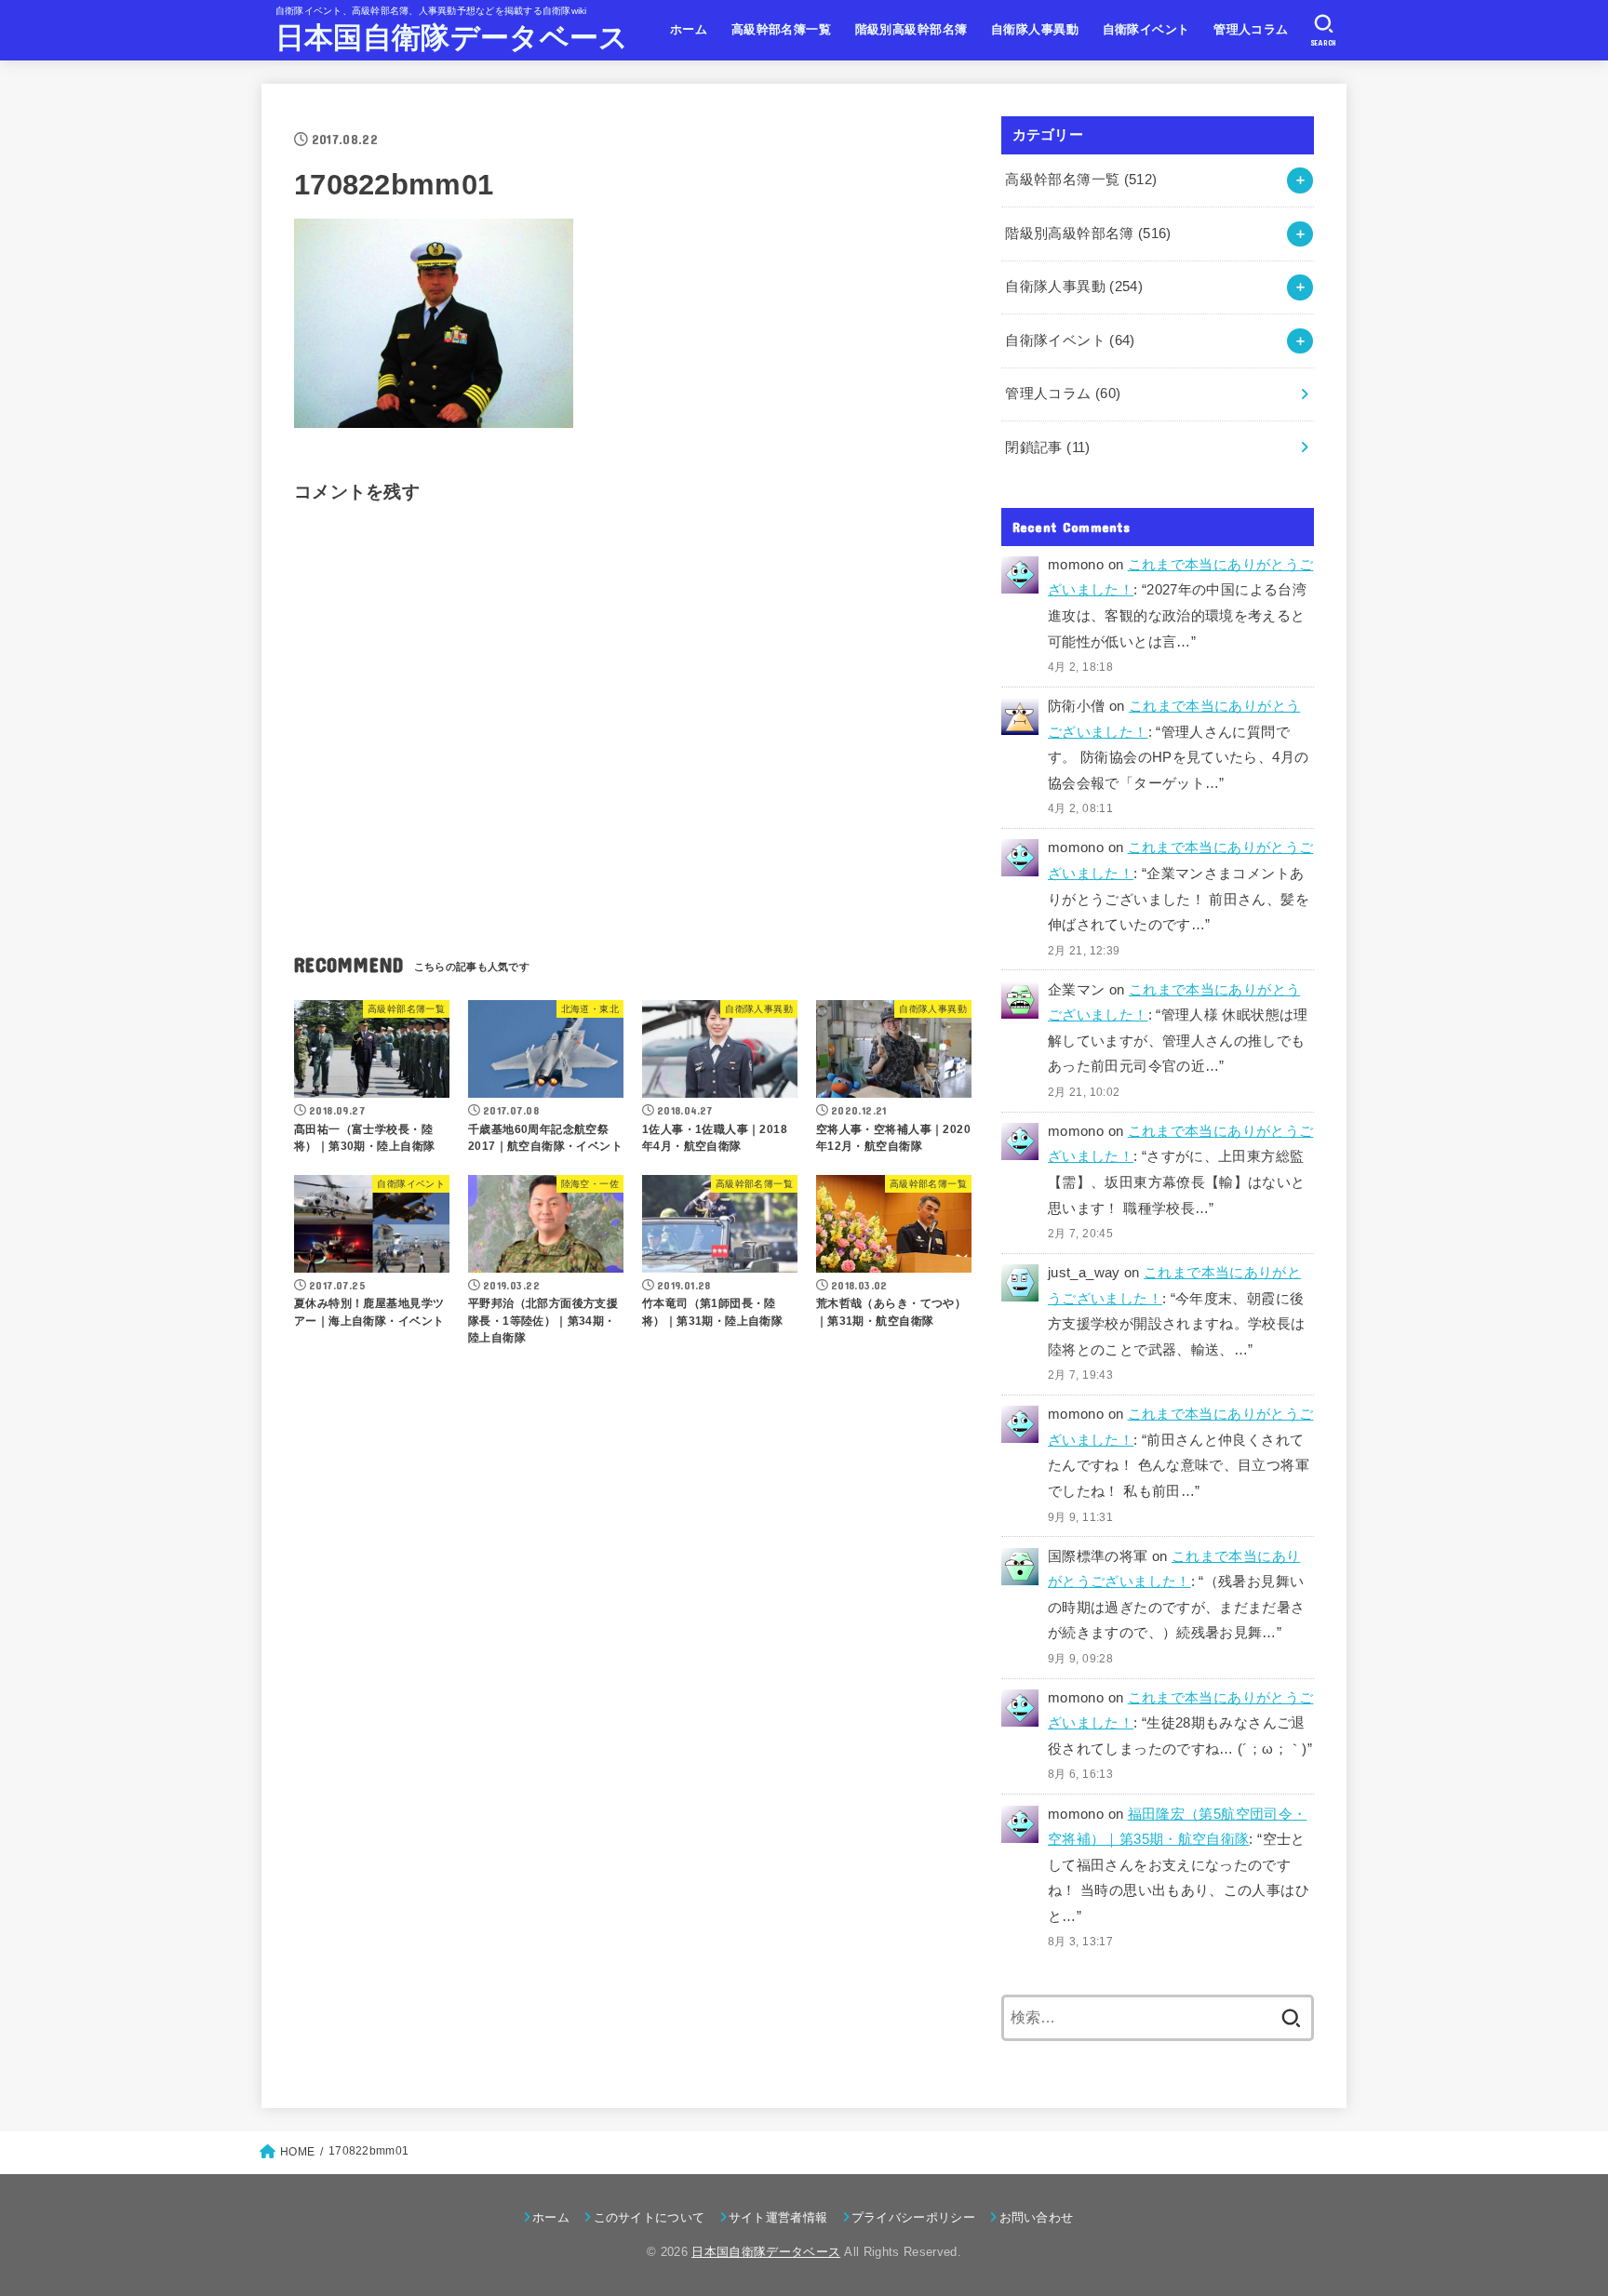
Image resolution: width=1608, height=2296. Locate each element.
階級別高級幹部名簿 (911, 29)
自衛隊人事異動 (1035, 29)
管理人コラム (1251, 29)
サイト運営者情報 (778, 2217)
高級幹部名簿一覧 (781, 29)
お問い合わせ (1036, 2217)
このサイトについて (649, 2217)
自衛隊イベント (1146, 29)
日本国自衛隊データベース (452, 38)
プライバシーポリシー (913, 2217)
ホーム (689, 29)
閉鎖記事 (1047, 447)
